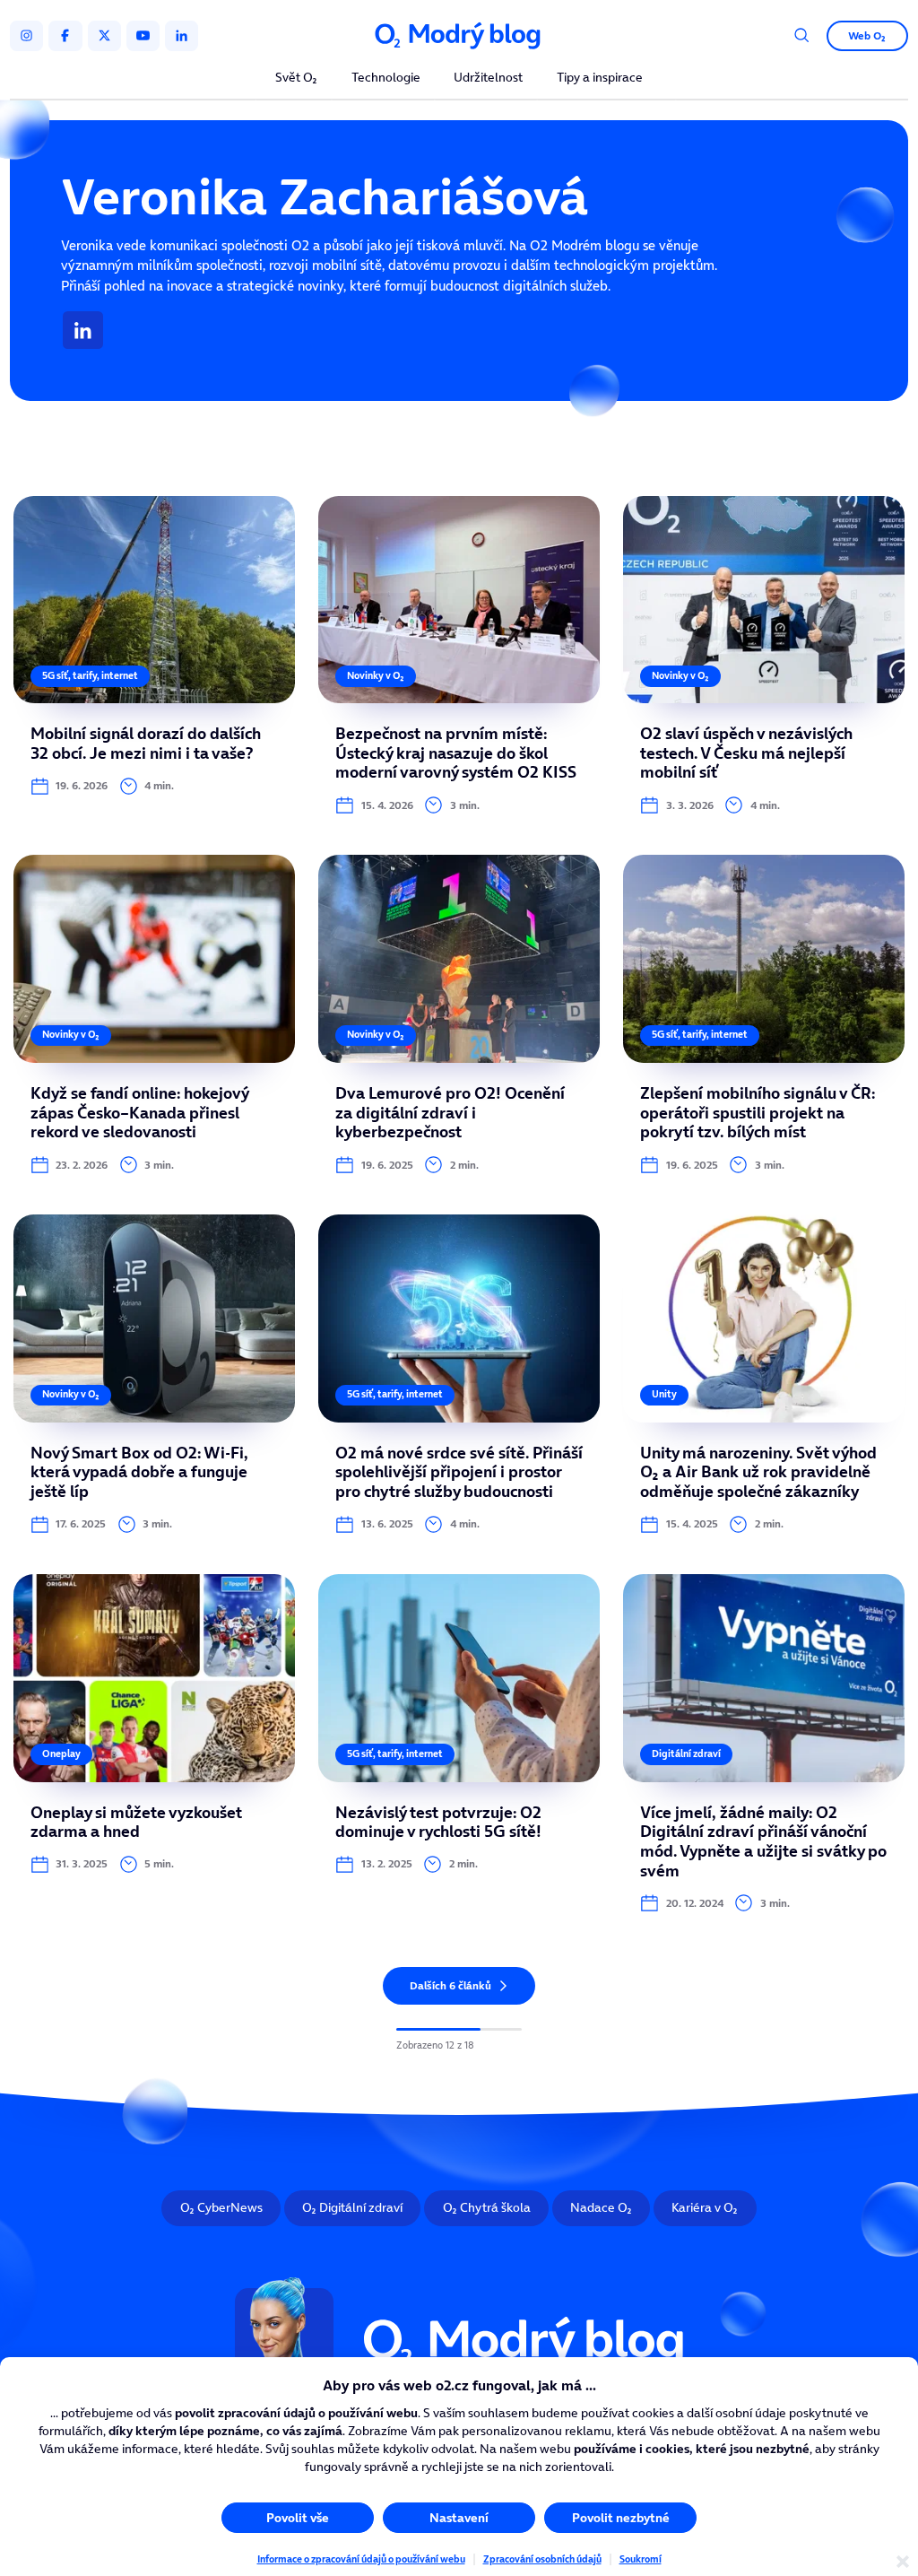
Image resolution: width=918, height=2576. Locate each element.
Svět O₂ (296, 78)
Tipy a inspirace (600, 78)
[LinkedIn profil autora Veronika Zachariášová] (83, 330)
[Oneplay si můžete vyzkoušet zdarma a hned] (154, 1743)
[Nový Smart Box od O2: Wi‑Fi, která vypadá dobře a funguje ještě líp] (154, 1374)
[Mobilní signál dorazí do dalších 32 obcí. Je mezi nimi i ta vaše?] (154, 656)
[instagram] (26, 36)
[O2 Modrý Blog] (459, 36)
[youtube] (143, 36)
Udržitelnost (488, 78)
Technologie (386, 78)
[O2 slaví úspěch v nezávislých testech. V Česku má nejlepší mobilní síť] (764, 656)
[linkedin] (182, 36)
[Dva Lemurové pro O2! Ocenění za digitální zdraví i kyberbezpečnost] (459, 1014)
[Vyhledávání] (802, 35)
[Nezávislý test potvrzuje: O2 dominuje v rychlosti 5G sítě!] (459, 1743)
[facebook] (65, 36)
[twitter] (104, 36)
